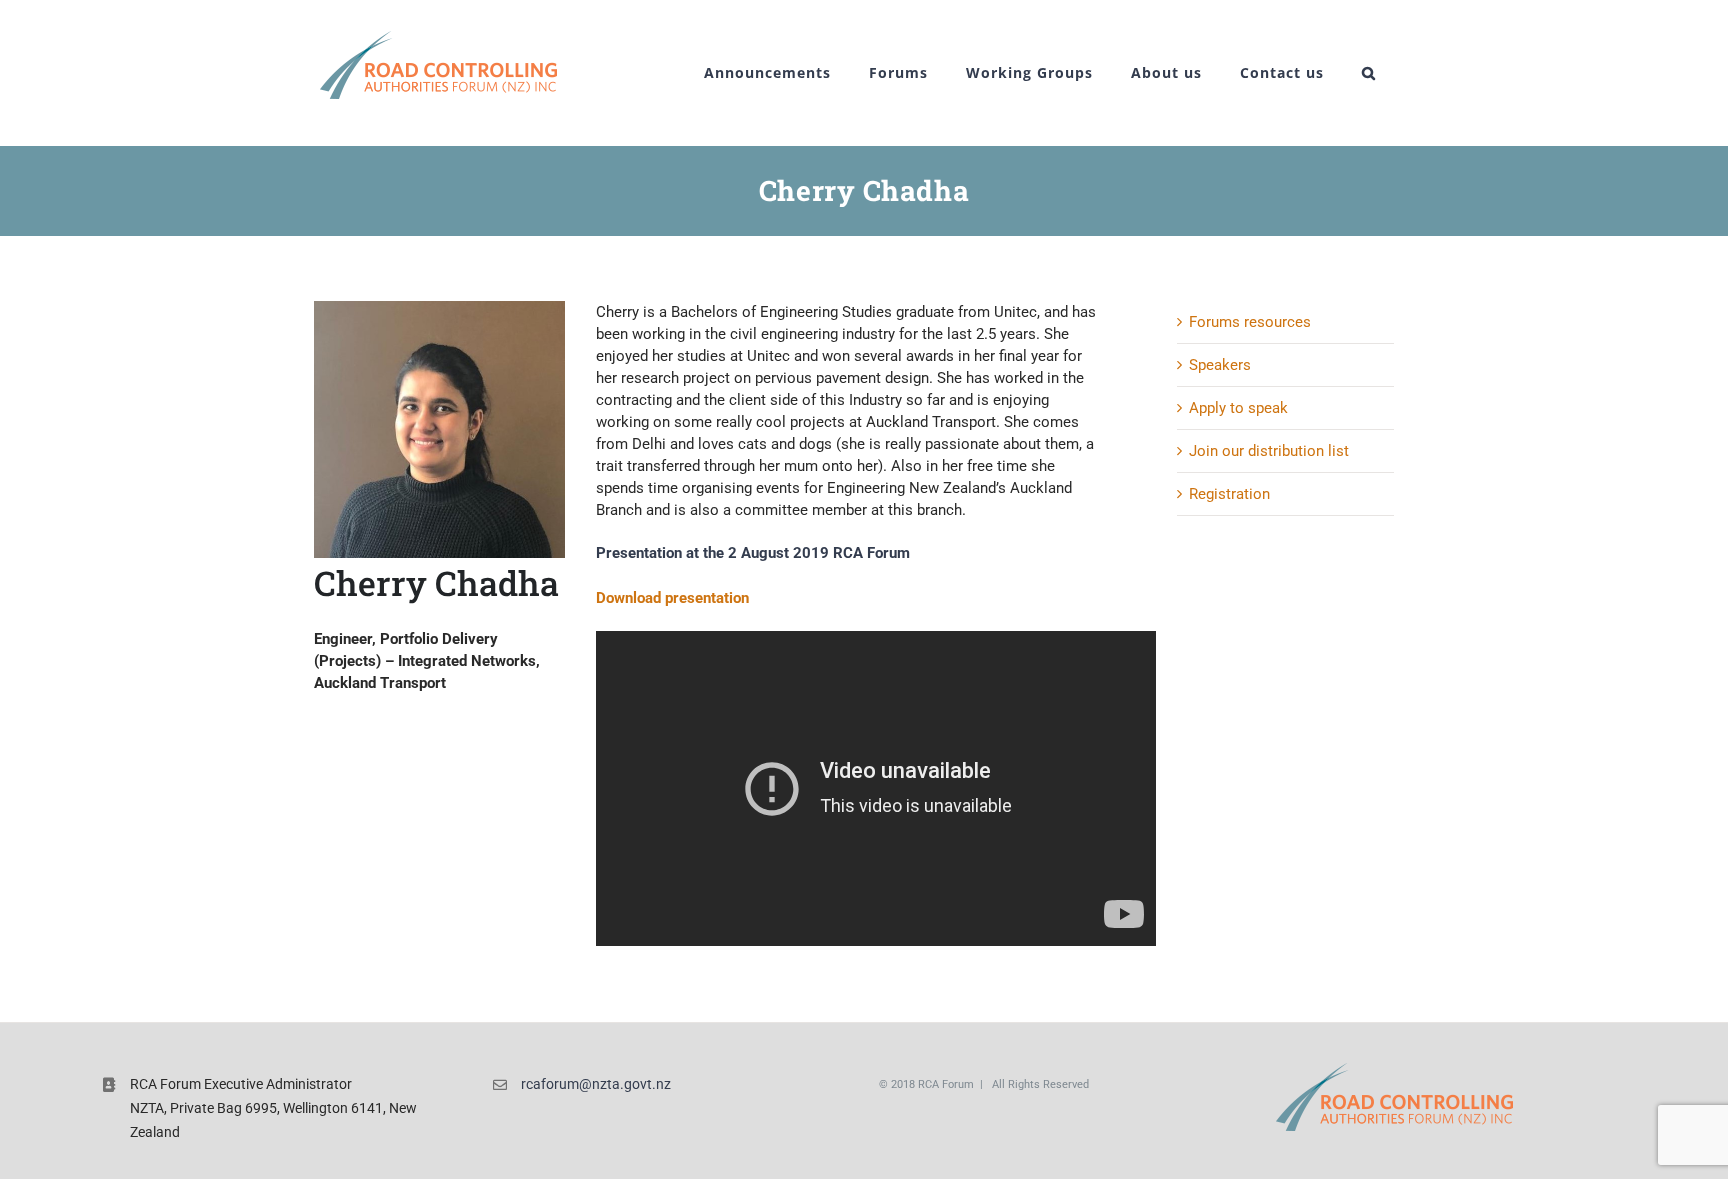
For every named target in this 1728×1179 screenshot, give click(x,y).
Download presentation (672, 598)
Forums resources (1250, 322)
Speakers (1220, 365)
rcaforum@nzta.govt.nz (596, 1084)
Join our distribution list (1269, 451)
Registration (1229, 494)
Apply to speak (1238, 408)
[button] (1369, 73)
